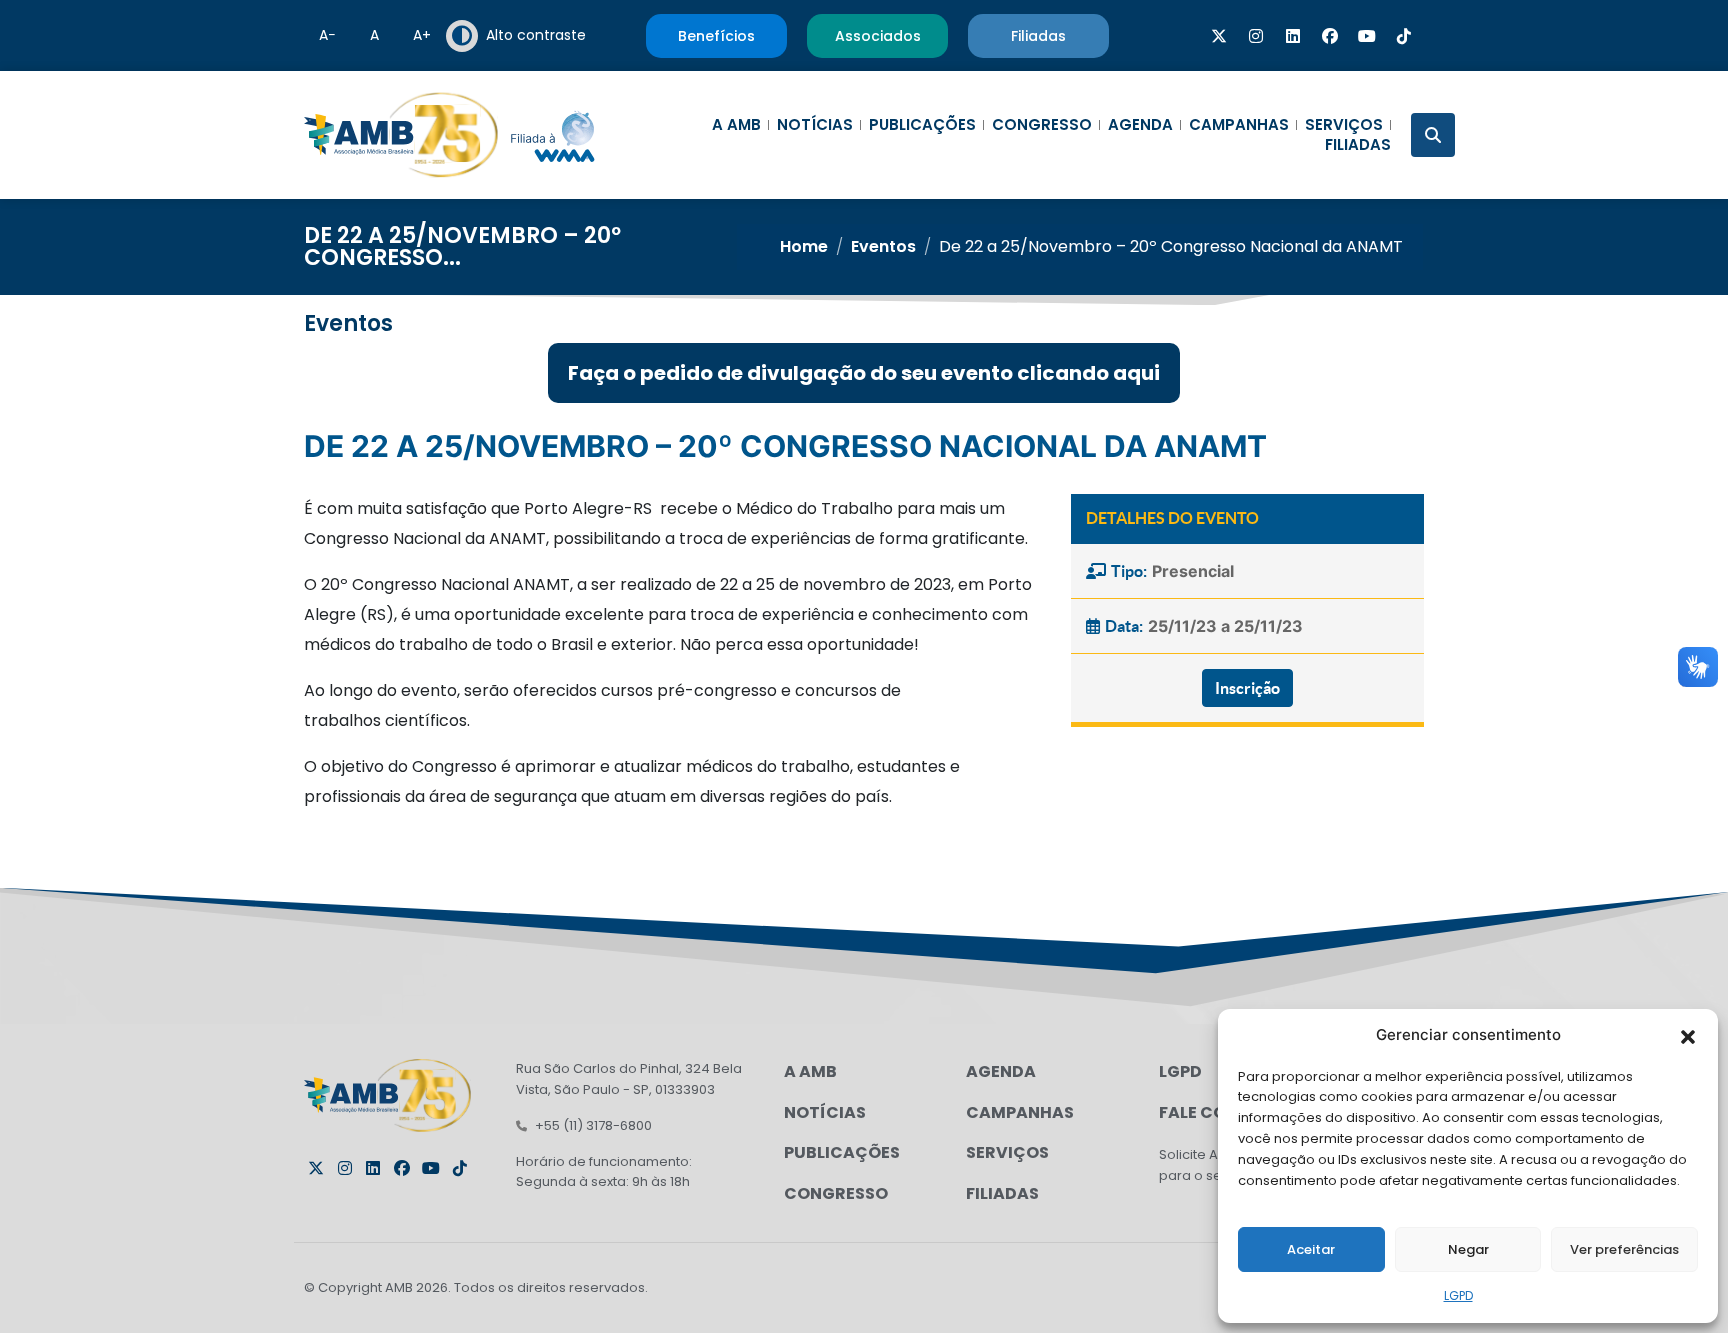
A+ (422, 35)
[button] (1688, 1035)
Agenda (1140, 125)
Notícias (815, 125)
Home (804, 246)
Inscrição (1247, 688)
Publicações (922, 125)
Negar (1468, 1249)
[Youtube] (1367, 36)
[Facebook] (1330, 36)
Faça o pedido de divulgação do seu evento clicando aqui (864, 373)
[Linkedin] (1293, 36)
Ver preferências (1624, 1249)
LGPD (1458, 1295)
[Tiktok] (1404, 36)
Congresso (1042, 125)
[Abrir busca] (1433, 135)
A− (327, 35)
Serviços (1344, 125)
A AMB (736, 125)
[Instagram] (1256, 36)
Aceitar (1311, 1249)
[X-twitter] (1219, 36)
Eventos (883, 246)
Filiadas (1358, 145)
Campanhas (1239, 125)
